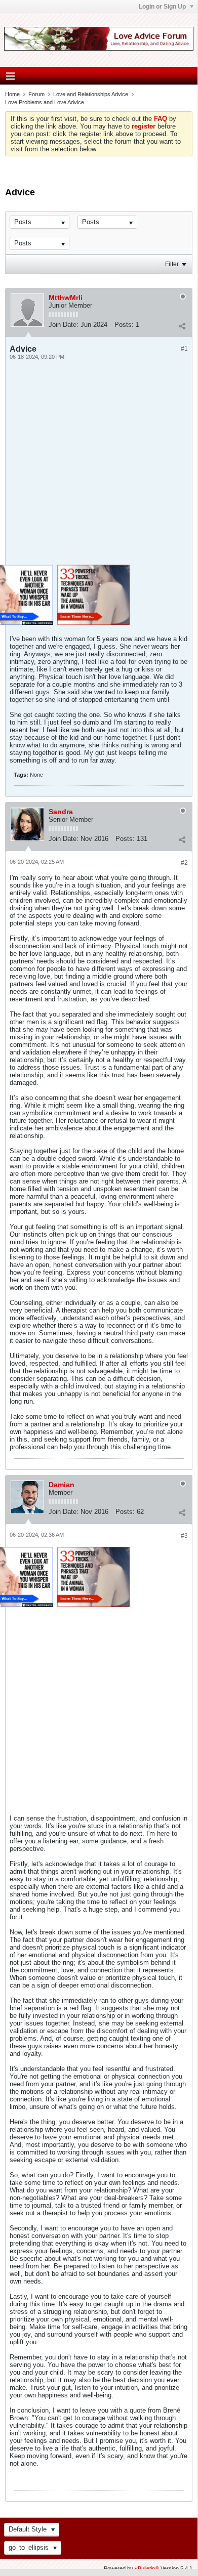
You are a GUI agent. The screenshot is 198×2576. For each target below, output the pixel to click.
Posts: (124, 325)
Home (12, 94)
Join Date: (64, 325)
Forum (36, 94)
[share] (182, 326)
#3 (184, 1536)
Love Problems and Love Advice (45, 102)
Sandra (61, 812)
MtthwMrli (66, 298)
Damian (62, 1485)
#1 (184, 349)
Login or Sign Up (163, 7)
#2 (184, 863)
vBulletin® (147, 2568)
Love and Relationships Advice (91, 94)
